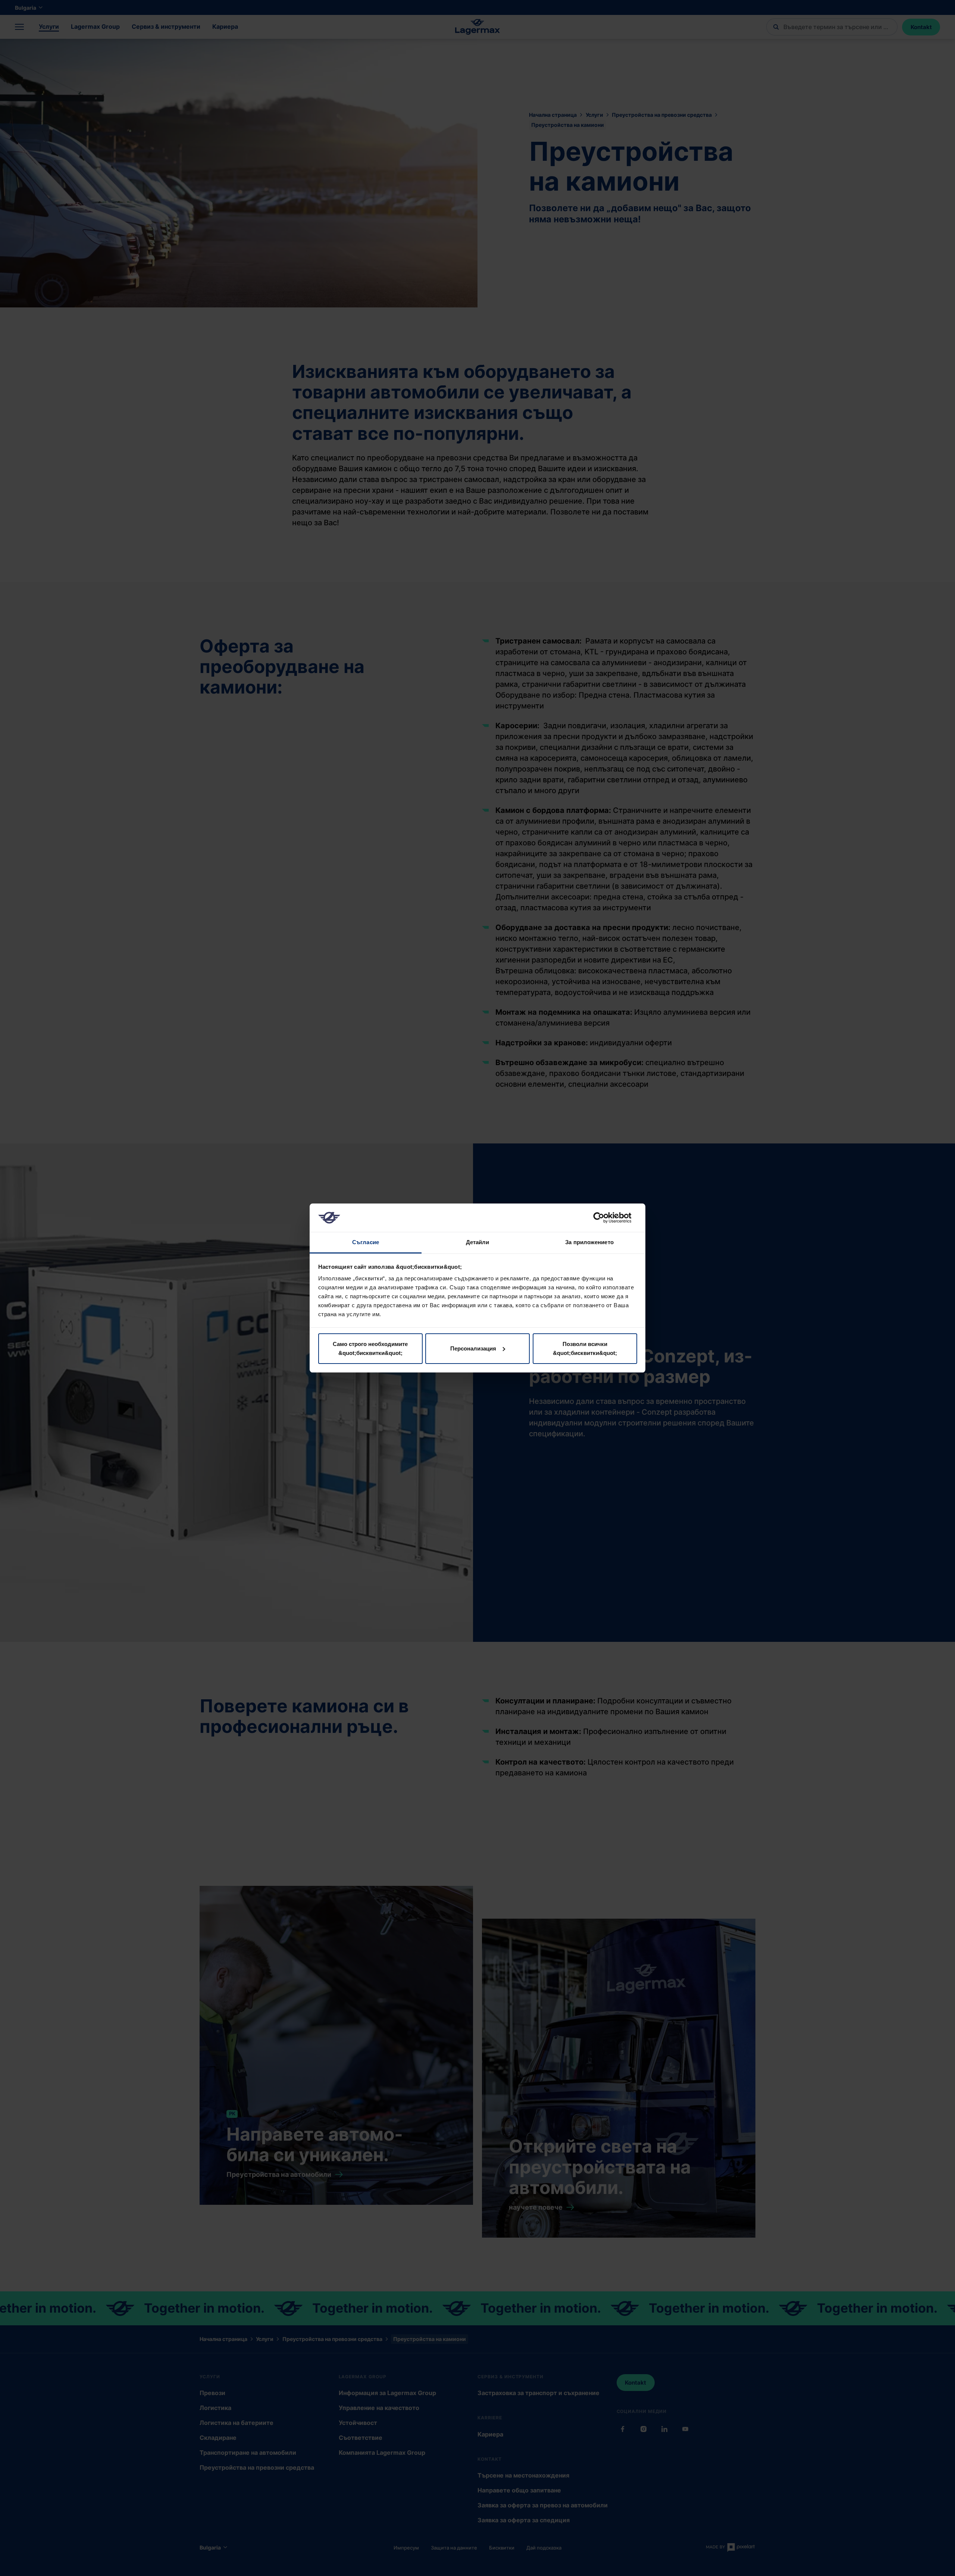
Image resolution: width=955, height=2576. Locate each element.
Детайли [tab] (478, 1242)
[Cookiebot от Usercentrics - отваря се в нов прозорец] (605, 1218)
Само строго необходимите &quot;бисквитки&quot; (370, 1348)
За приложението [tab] (589, 1242)
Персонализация (473, 1348)
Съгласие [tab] (366, 1242)
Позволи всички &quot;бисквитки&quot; (585, 1348)
